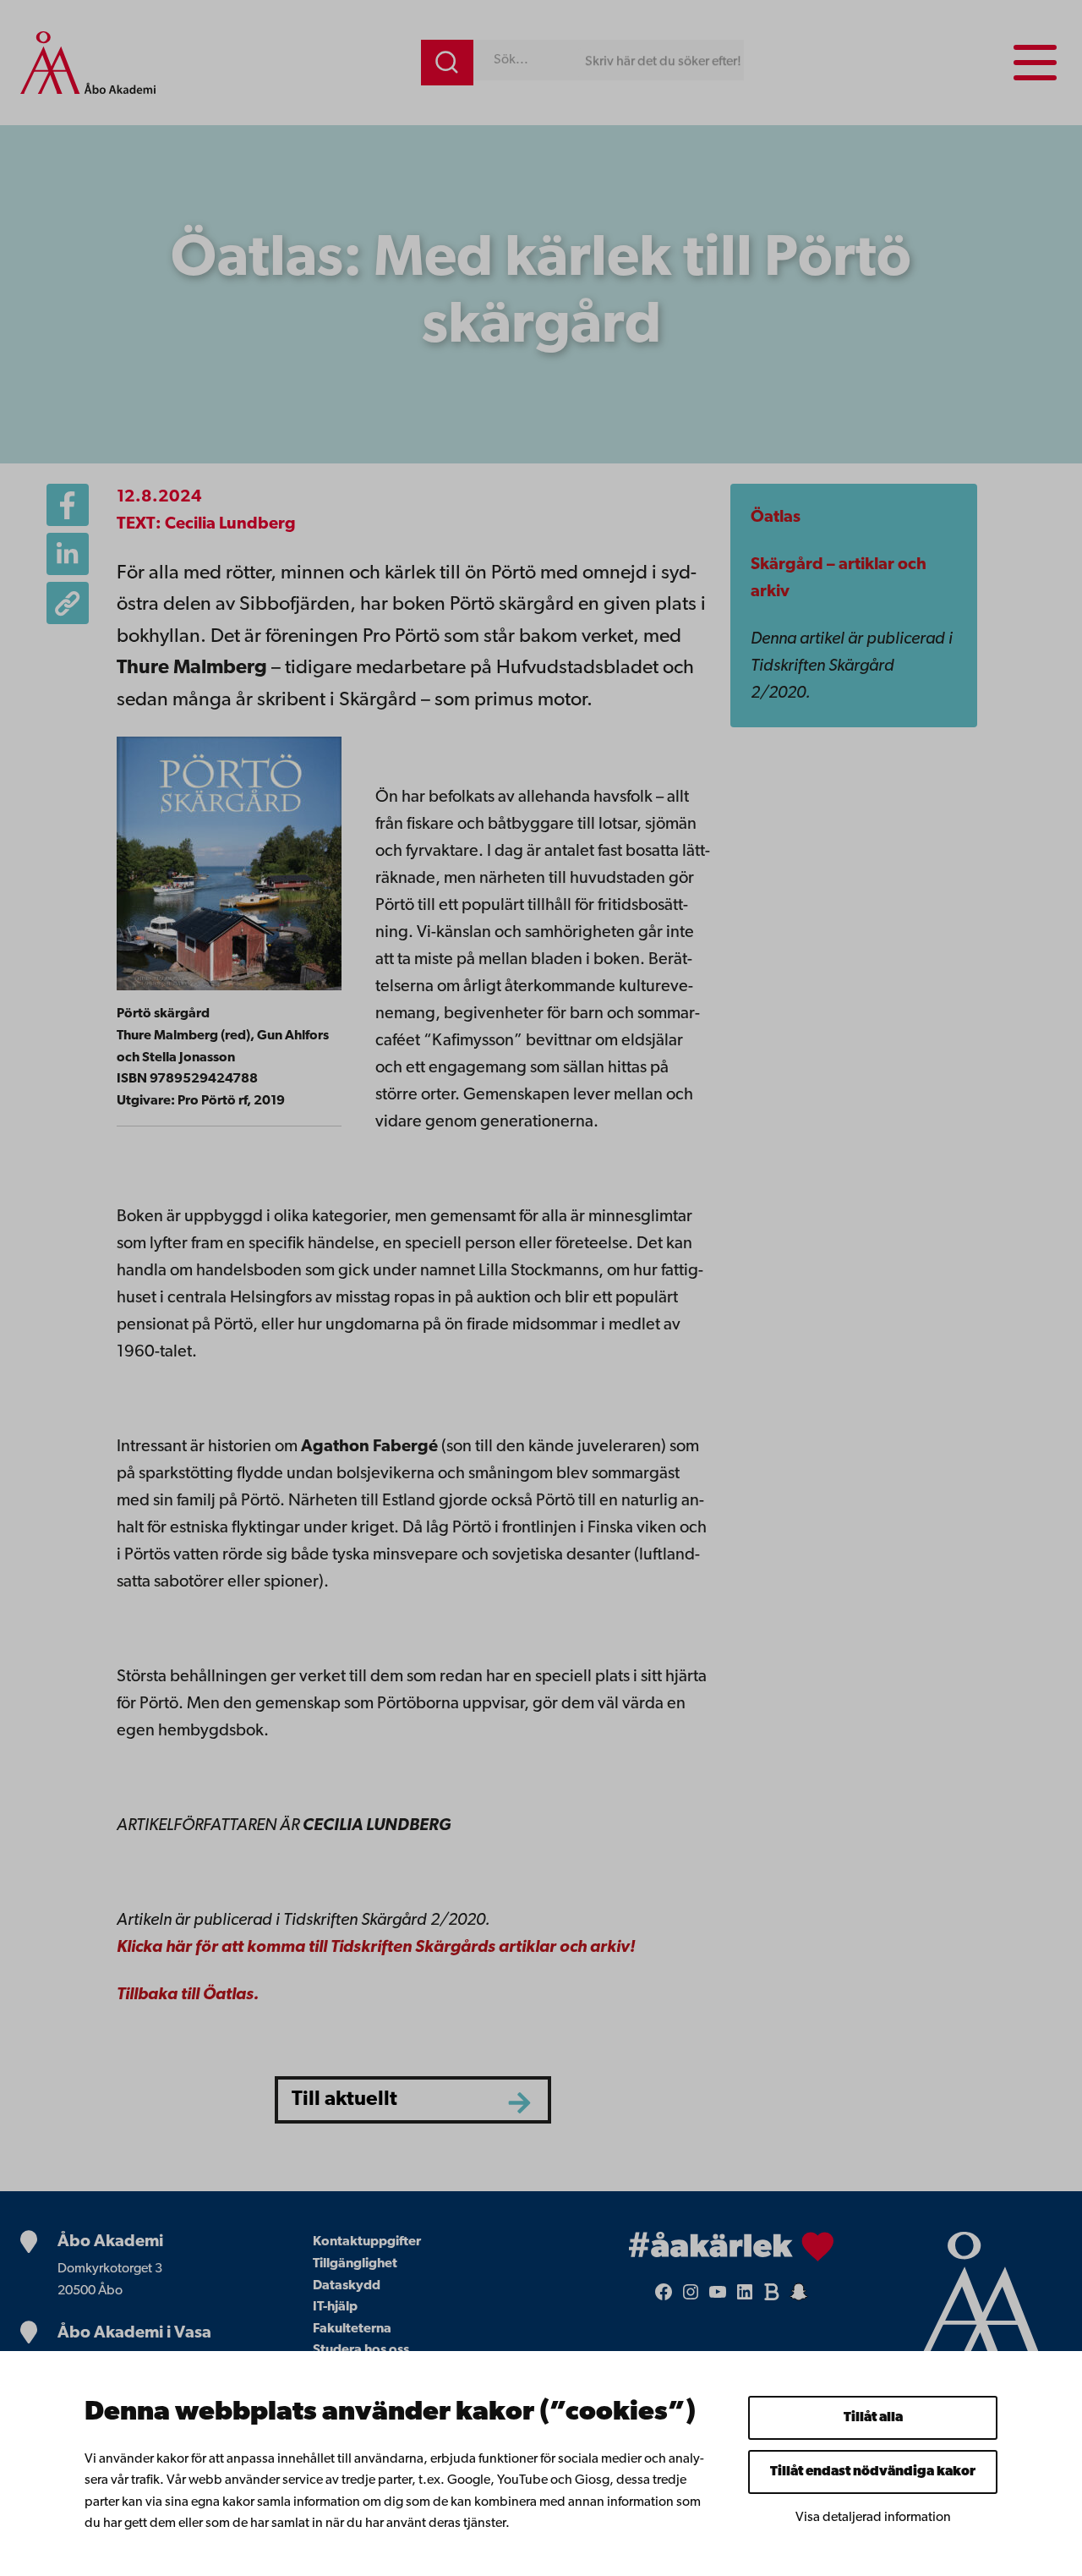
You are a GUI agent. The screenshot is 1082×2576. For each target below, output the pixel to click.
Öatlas (776, 518)
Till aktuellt (344, 2100)
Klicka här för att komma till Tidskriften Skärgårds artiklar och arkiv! (376, 1948)
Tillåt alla (873, 2418)
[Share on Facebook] (68, 505)
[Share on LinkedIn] (68, 554)
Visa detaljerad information (873, 2518)
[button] (68, 603)
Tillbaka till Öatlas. (188, 1995)
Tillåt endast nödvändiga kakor (873, 2472)
